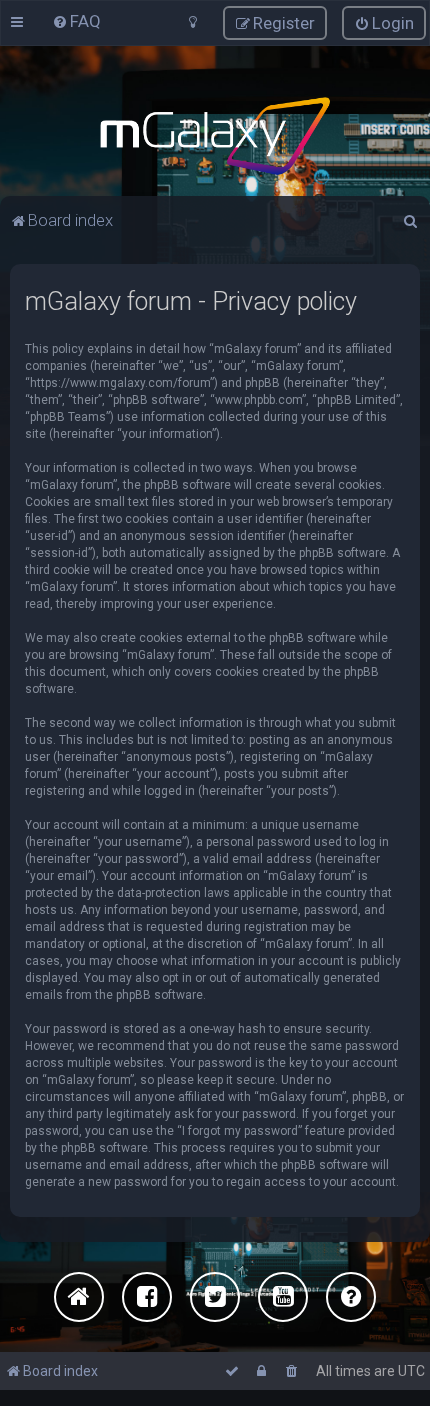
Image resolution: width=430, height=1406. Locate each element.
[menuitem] (76, 21)
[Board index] (214, 136)
